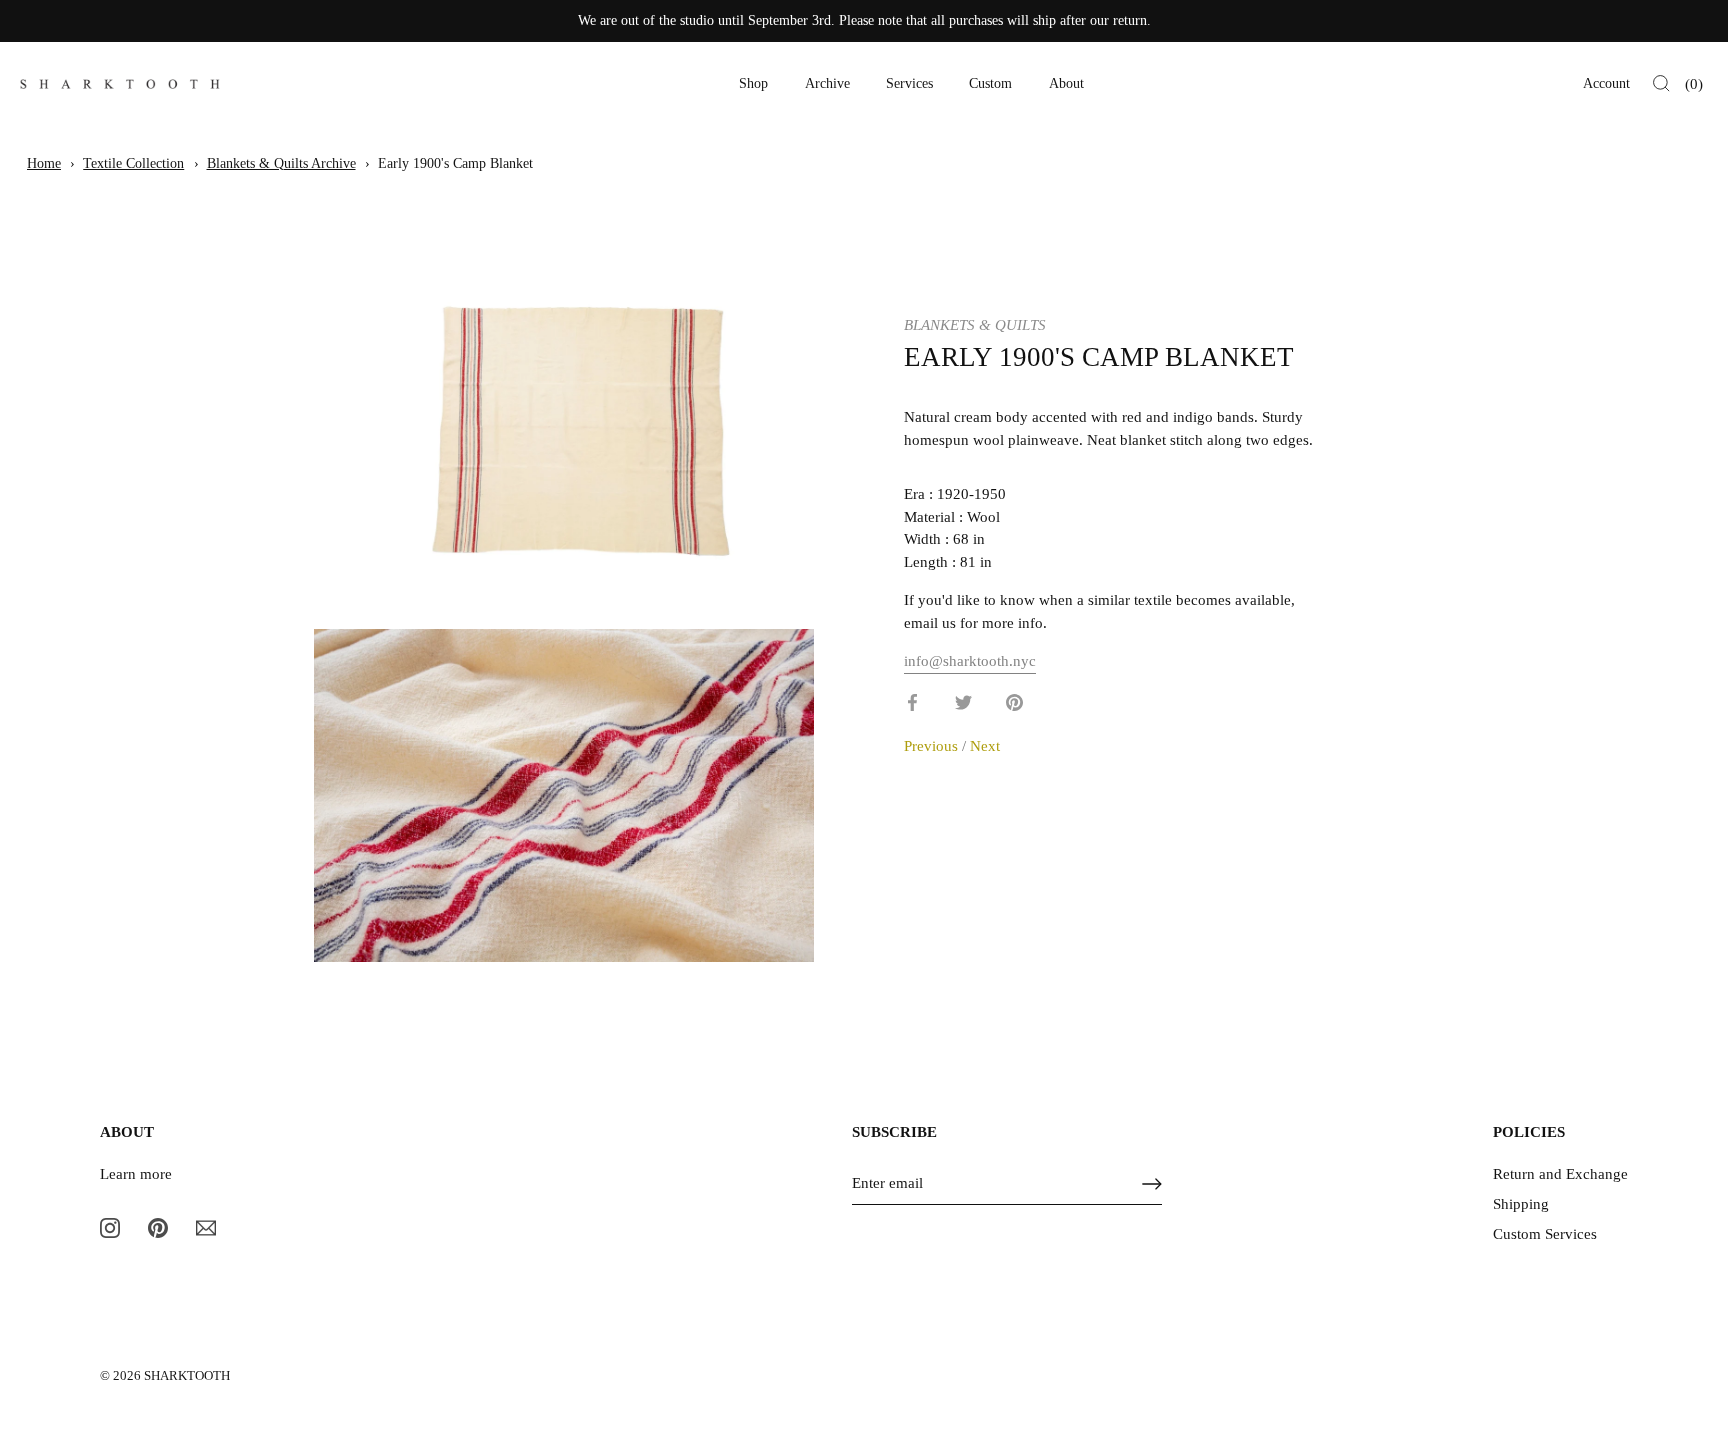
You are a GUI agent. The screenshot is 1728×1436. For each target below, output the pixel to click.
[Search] (1661, 84)
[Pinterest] (158, 1227)
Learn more (136, 1174)
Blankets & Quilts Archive (281, 163)
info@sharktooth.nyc (970, 661)
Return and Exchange (1560, 1174)
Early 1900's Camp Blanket (455, 163)
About (1066, 83)
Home (44, 163)
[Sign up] (1152, 1184)
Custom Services (1545, 1234)
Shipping (1521, 1204)
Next (985, 746)
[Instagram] (110, 1227)
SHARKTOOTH (187, 1376)
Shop (753, 83)
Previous (933, 746)
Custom (990, 83)
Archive (827, 83)
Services (909, 83)
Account (1606, 83)
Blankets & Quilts (975, 325)
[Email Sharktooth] (206, 1227)
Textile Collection (133, 163)
